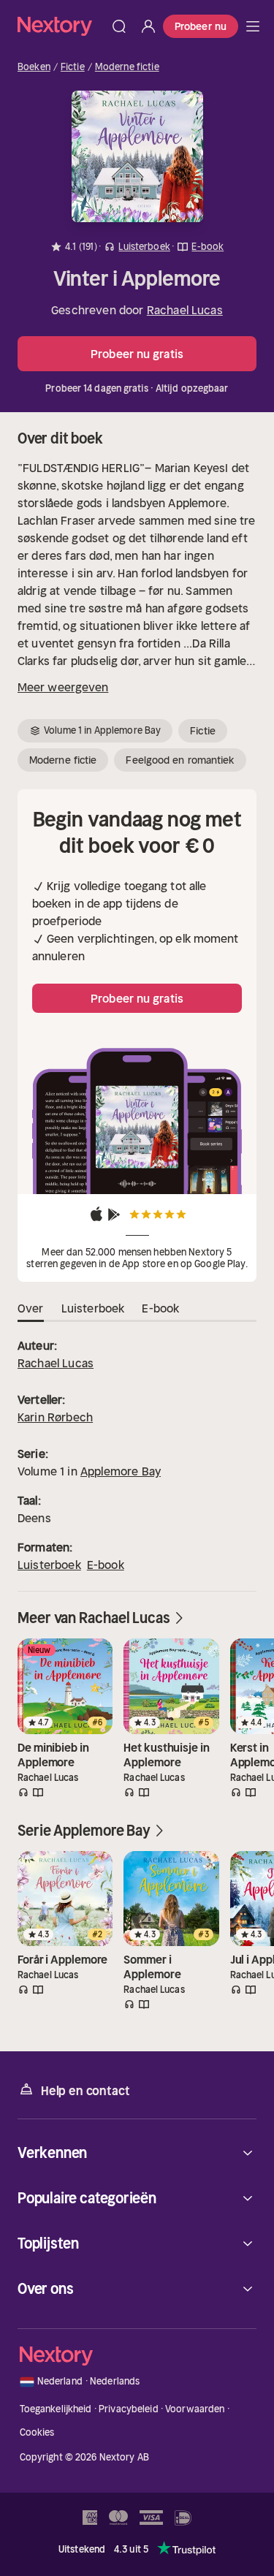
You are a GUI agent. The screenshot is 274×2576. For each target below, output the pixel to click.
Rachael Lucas (185, 310)
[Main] (253, 26)
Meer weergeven (63, 687)
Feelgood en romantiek (180, 760)
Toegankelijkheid (56, 2409)
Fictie (73, 67)
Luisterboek (49, 1565)
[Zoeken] (119, 26)
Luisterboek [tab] (93, 1308)
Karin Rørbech (55, 1417)
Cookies (37, 2432)
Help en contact (85, 2091)
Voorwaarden (195, 2409)
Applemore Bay (121, 1471)
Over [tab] (31, 1308)
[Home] (61, 26)
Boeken (34, 67)
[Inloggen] (148, 26)
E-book (106, 1565)
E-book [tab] (160, 1308)
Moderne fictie (127, 67)
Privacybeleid (129, 2409)
